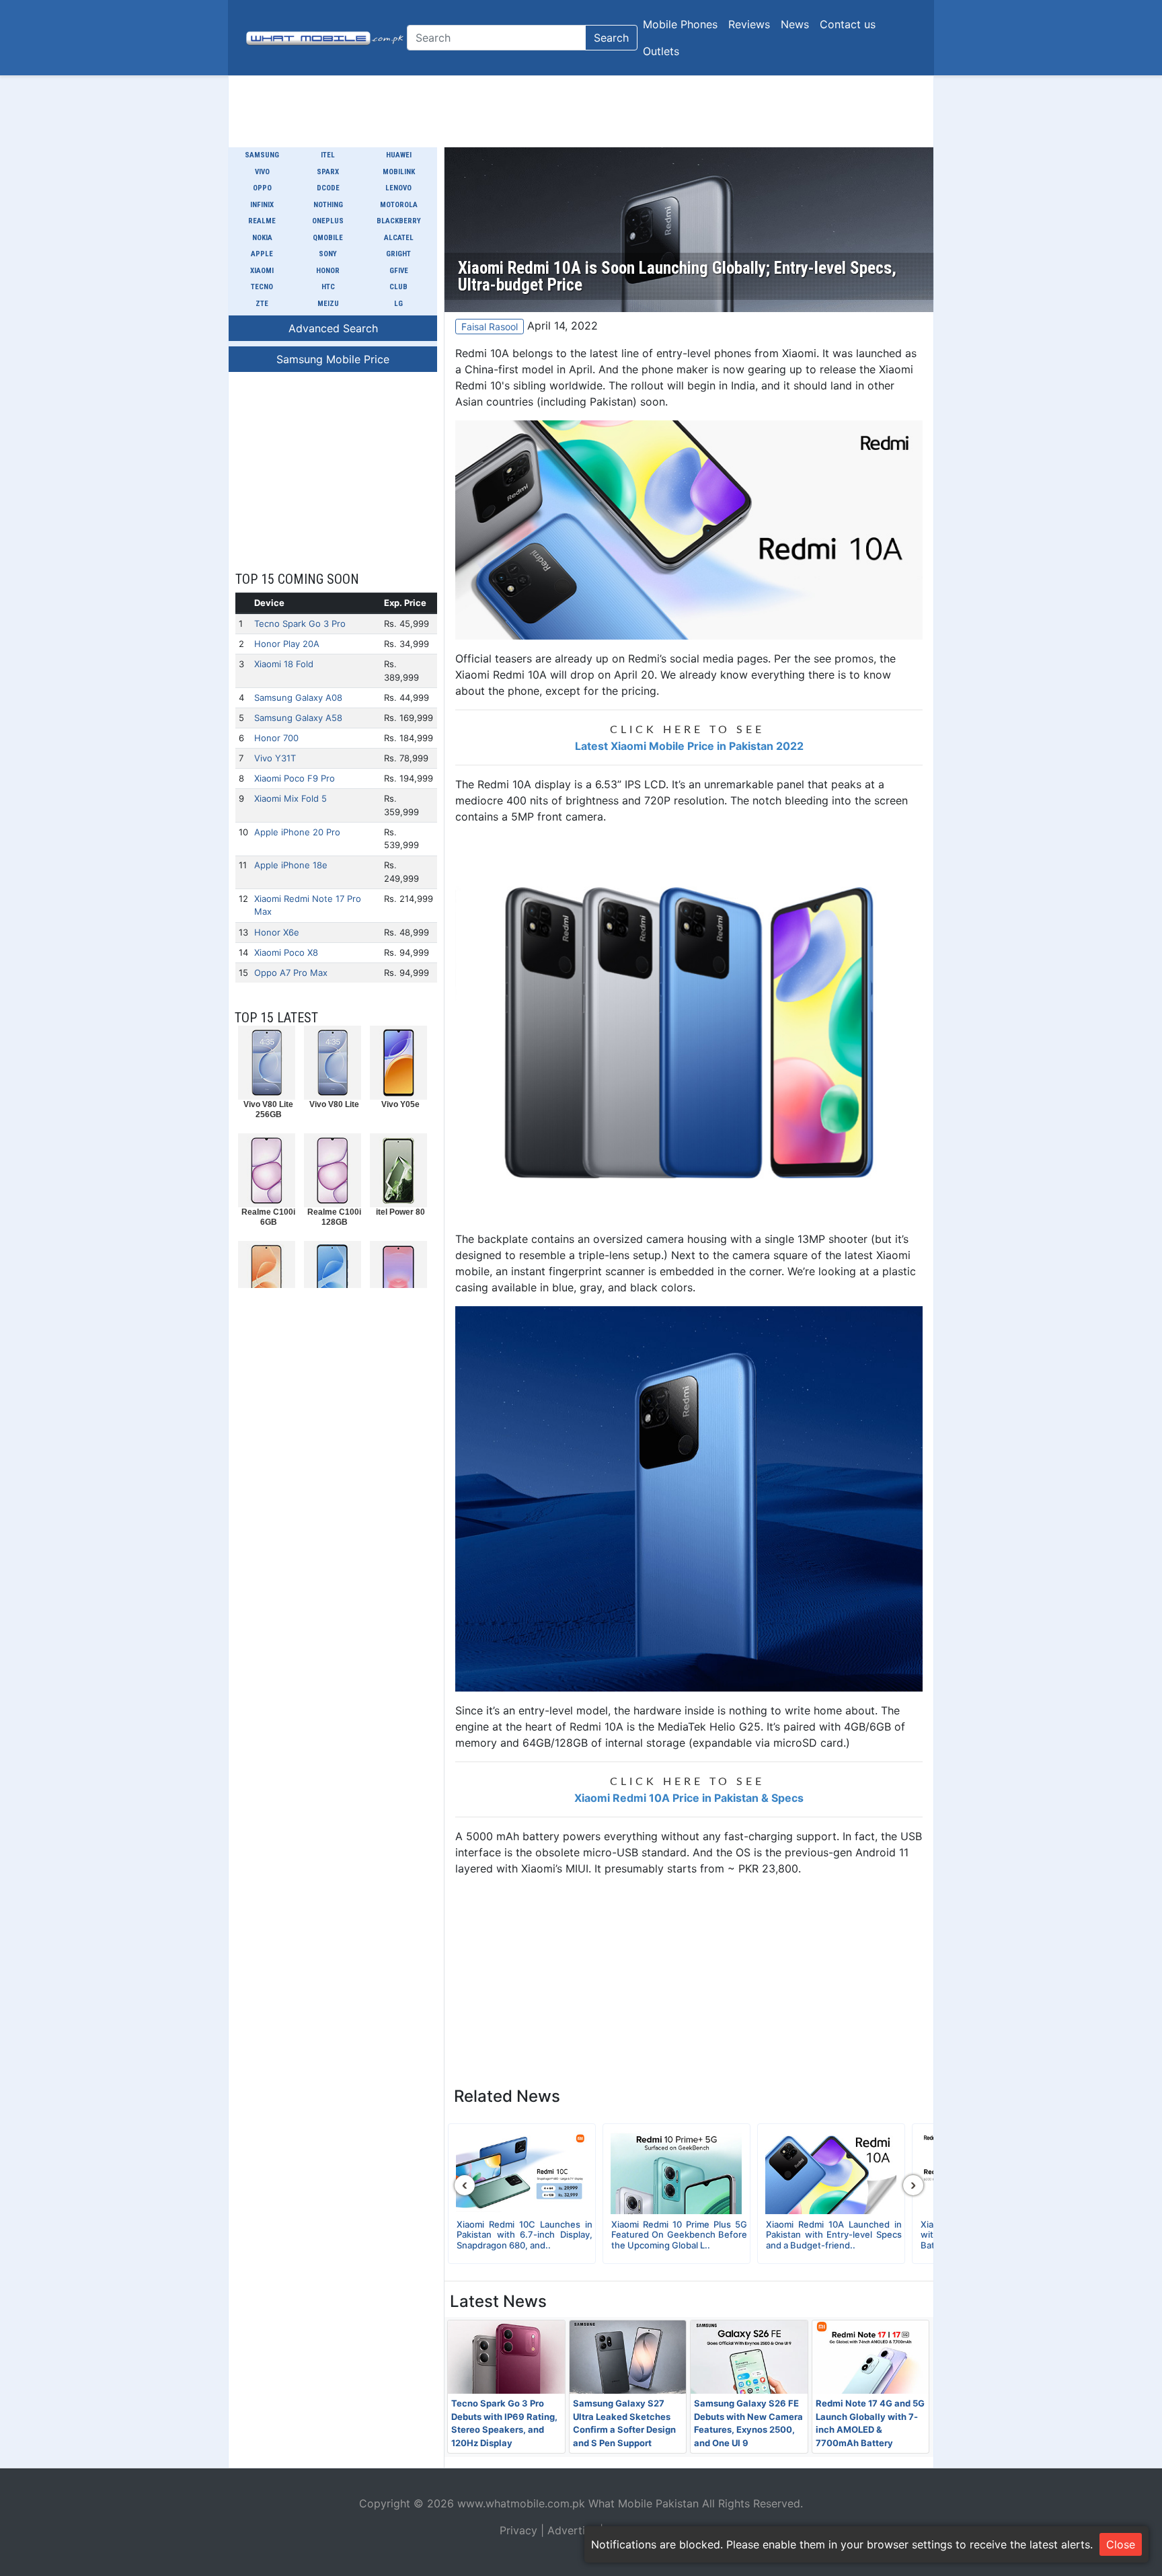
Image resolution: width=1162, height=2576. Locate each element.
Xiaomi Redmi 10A (501, 675)
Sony (328, 254)
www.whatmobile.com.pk (521, 2503)
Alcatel (399, 238)
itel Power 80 (400, 1212)
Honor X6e (277, 932)
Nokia (262, 238)
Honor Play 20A (287, 644)
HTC (328, 287)
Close (1121, 2544)
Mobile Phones (680, 24)
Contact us (848, 24)
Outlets (661, 51)
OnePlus (328, 221)
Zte (262, 304)
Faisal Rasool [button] (490, 327)
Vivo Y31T (275, 758)
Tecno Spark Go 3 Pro (300, 623)
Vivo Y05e (400, 1104)
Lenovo (398, 188)
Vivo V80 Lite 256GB (268, 1109)
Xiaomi (262, 271)
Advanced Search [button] (333, 328)
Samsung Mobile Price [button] (333, 359)
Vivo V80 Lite (334, 1104)
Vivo (262, 172)
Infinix (262, 205)
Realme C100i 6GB (268, 1217)
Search (611, 38)
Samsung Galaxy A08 (298, 697)
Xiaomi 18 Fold (284, 664)
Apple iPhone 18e (291, 865)
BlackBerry (399, 221)
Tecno (262, 287)
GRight (398, 254)
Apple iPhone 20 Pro (297, 832)
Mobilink (399, 172)
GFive (399, 271)
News (795, 24)
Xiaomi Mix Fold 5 (290, 798)
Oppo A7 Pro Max (291, 973)
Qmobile (328, 238)
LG (398, 304)
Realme (262, 221)
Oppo (262, 188)
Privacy (518, 2530)
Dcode (328, 188)
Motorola (399, 205)
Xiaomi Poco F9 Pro (295, 778)
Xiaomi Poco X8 (286, 952)
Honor (328, 271)
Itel (328, 155)
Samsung (262, 155)
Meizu (328, 304)
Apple (262, 254)
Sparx (328, 172)
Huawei (399, 155)
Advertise (572, 2530)
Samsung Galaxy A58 (298, 718)
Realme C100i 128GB (334, 1217)
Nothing (328, 205)
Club (398, 287)
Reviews (749, 24)
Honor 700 (276, 738)
